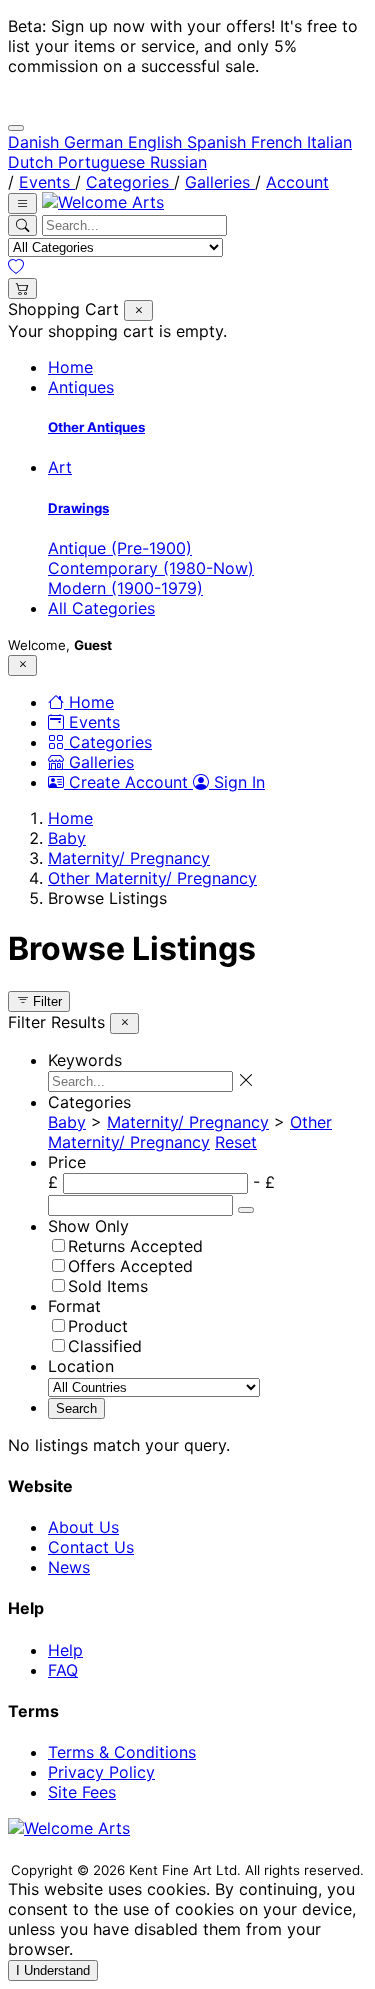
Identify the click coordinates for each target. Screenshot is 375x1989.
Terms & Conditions (122, 1752)
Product (98, 1326)
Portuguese (104, 162)
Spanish (219, 142)
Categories (130, 182)
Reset (236, 1142)
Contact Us (91, 1547)
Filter (45, 1001)
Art (60, 467)
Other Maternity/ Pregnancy (152, 878)
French (279, 142)
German (96, 142)
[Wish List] (16, 267)
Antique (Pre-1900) (120, 548)
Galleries (220, 182)
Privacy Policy (101, 1772)
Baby (67, 838)
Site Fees (82, 1792)
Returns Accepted (135, 1246)
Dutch (33, 162)
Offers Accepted (130, 1266)
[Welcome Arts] (103, 202)
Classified (105, 1346)
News (69, 1567)
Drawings (78, 508)
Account (297, 182)
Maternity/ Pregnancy (129, 858)
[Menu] (22, 203)
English (157, 142)
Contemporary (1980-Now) (151, 568)
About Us (83, 1527)
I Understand (53, 1970)
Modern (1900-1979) (125, 588)
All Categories (101, 608)
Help (65, 1650)
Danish (36, 142)
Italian (329, 142)
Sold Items (108, 1286)
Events (47, 182)
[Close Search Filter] (138, 310)
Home (70, 367)
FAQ (63, 1670)
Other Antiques (96, 427)
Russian (178, 162)
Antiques (81, 387)
